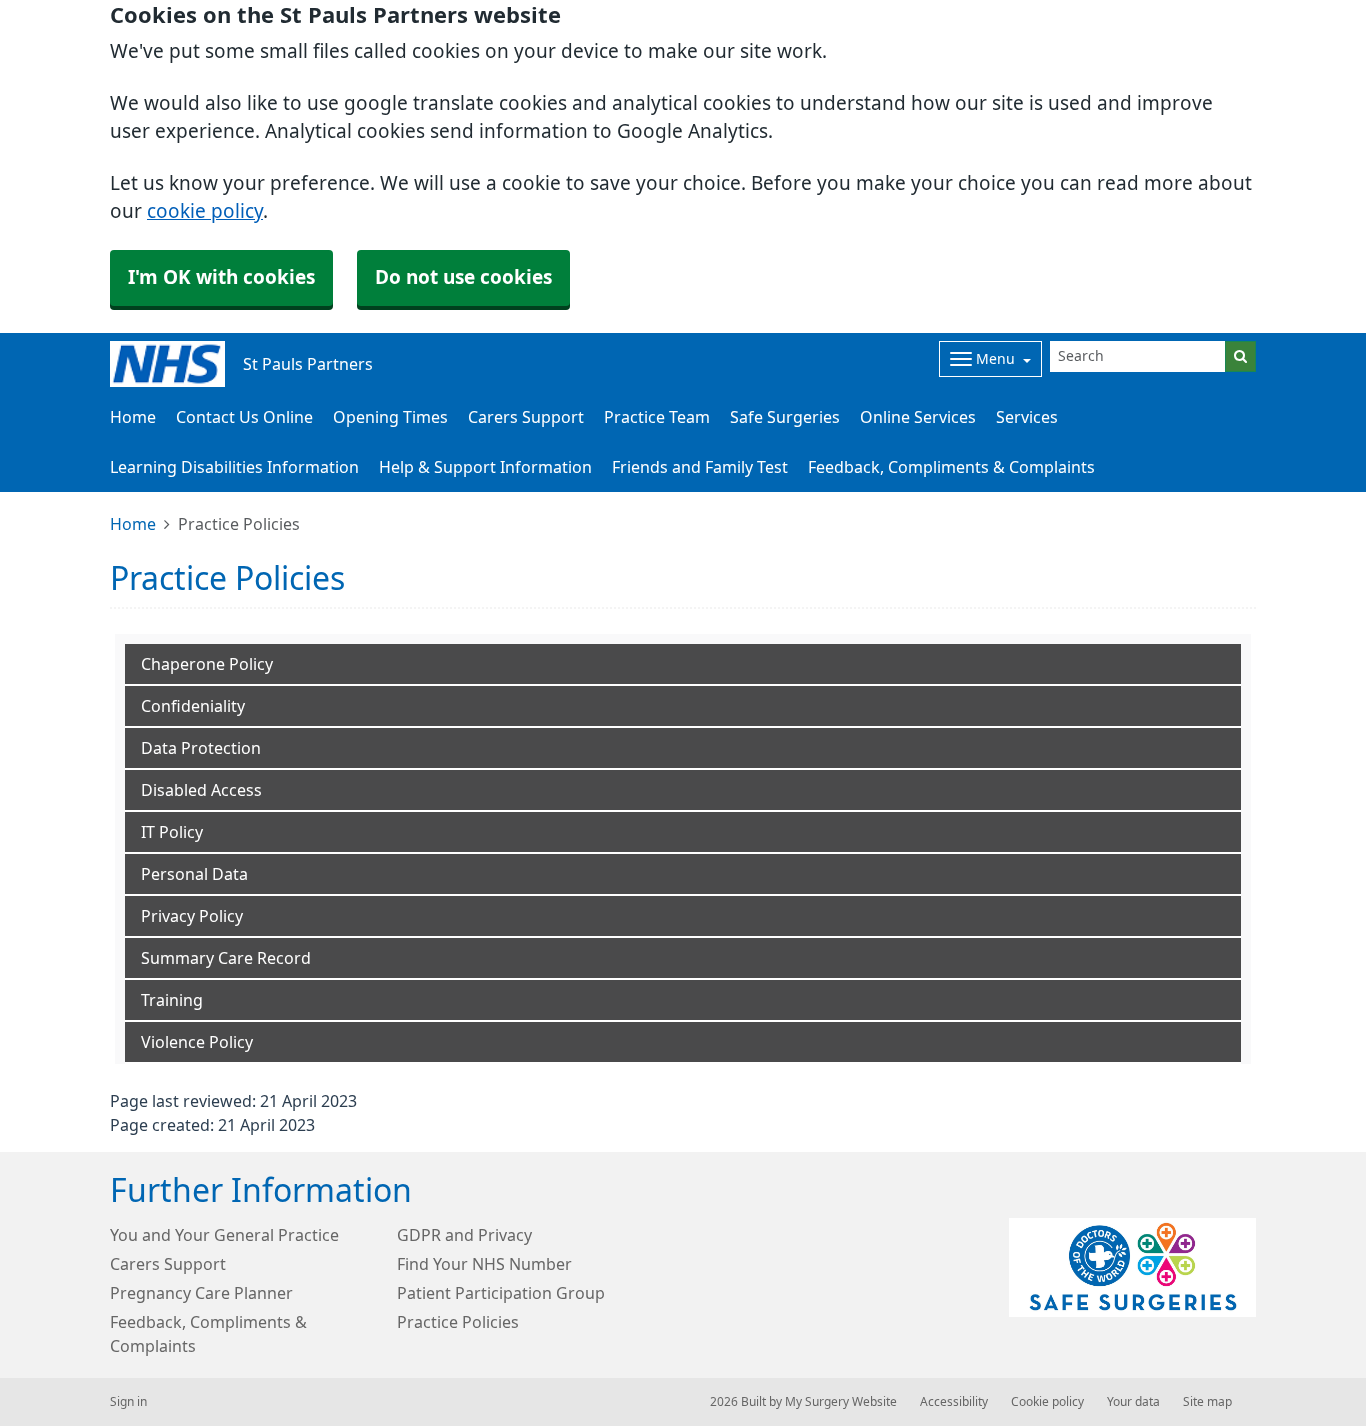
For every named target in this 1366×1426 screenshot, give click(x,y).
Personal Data (194, 874)
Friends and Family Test (700, 467)
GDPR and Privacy (464, 1235)
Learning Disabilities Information (234, 467)
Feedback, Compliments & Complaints (951, 467)
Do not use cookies (463, 277)
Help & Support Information (485, 467)
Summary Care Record (226, 958)
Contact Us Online (244, 417)
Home (133, 524)
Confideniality (193, 706)
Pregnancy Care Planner (201, 1293)
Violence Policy (197, 1042)
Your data (1133, 1402)
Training (172, 1000)
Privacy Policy (192, 916)
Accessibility (954, 1402)
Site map (1207, 1402)
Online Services (918, 417)
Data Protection (201, 748)
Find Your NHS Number (484, 1264)
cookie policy (205, 211)
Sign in (128, 1402)
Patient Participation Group (501, 1293)
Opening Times (390, 417)
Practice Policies (458, 1322)
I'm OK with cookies (221, 277)
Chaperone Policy (207, 664)
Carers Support (526, 417)
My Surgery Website (841, 1402)
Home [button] (133, 417)
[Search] (1240, 356)
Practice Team (657, 417)
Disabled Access (201, 790)
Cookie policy (1047, 1402)
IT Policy (172, 832)
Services (1027, 417)
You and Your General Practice (224, 1235)
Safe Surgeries (785, 417)
